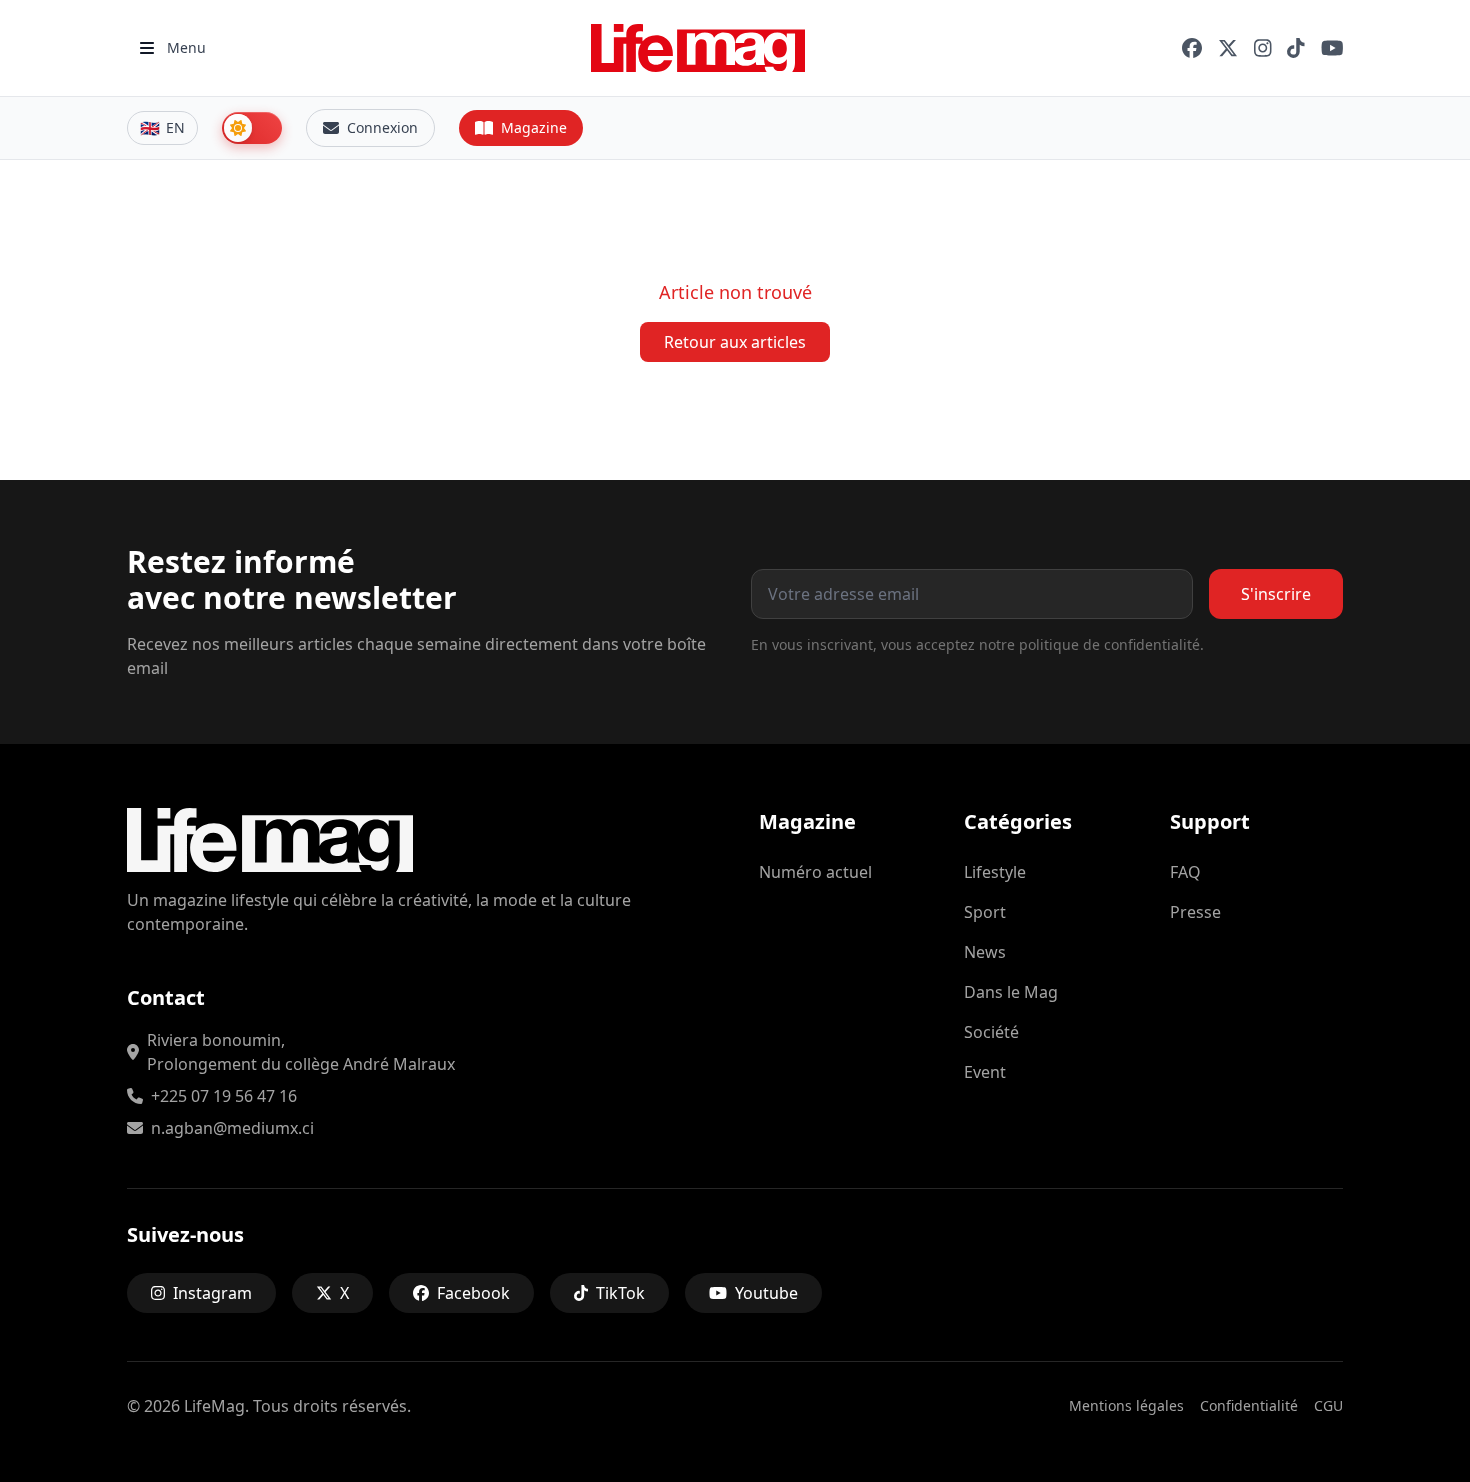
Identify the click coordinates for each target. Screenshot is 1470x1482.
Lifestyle (995, 872)
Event (985, 1072)
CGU (1328, 1405)
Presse (1195, 912)
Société (991, 1032)
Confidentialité (1249, 1405)
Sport (985, 912)
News (985, 952)
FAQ (1185, 872)
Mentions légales (1126, 1405)
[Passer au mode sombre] (252, 128)
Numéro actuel (815, 872)
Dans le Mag (1011, 992)
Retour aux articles (735, 342)
